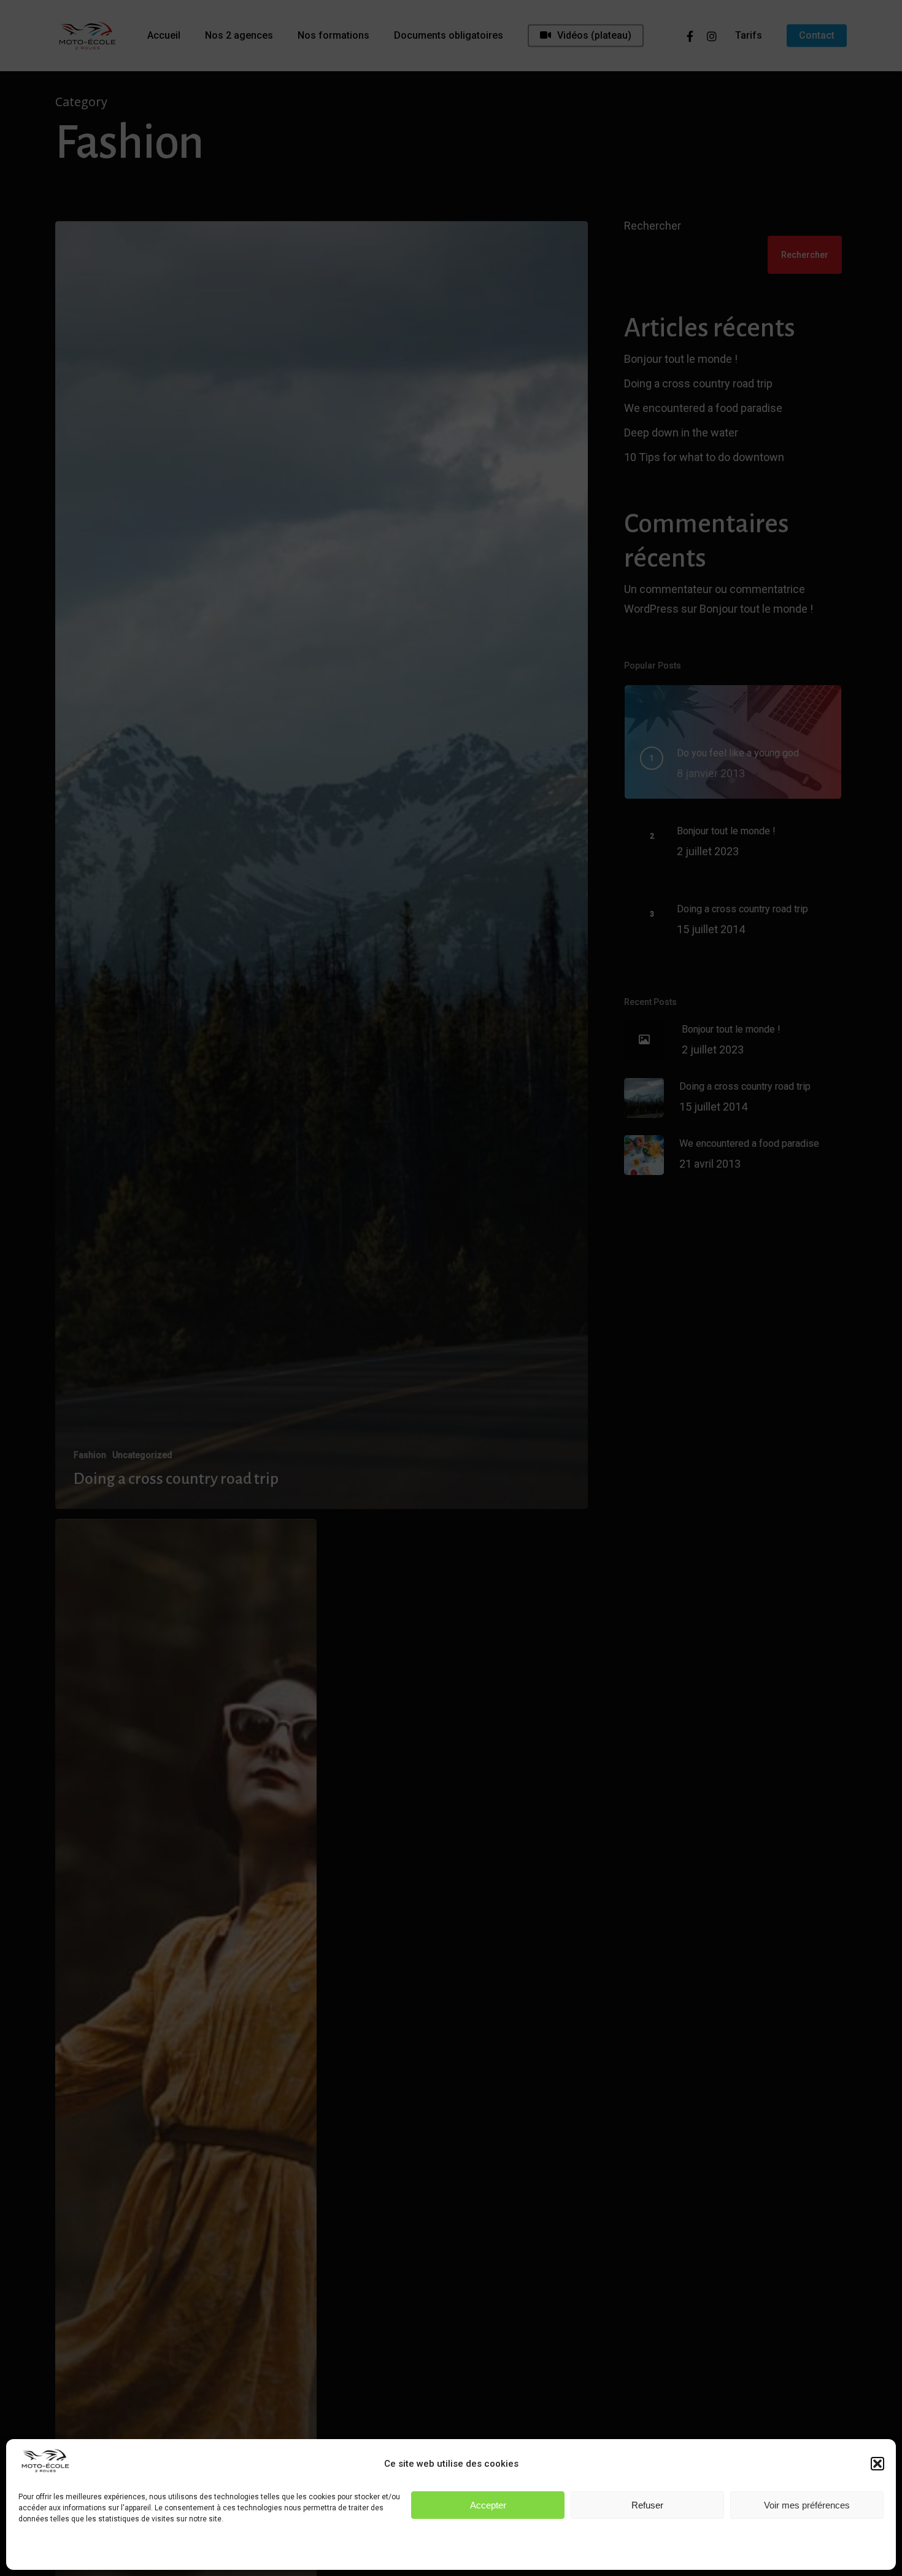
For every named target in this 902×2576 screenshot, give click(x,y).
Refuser (647, 2505)
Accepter (488, 2505)
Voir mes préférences (807, 2505)
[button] (877, 2464)
